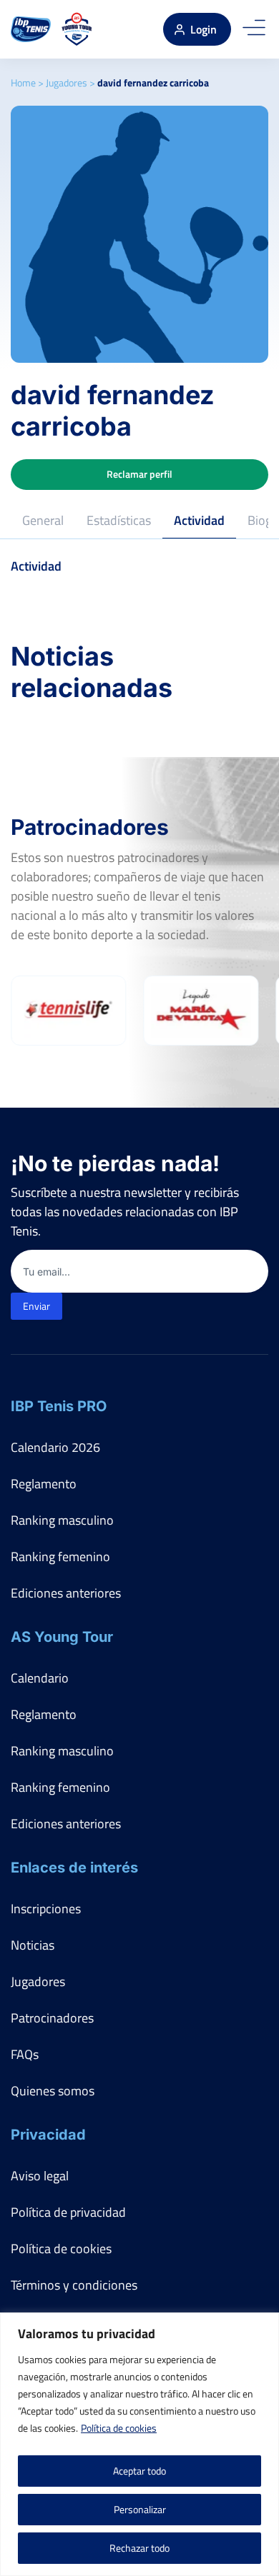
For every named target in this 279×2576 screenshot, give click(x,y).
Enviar (36, 1306)
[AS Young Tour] (77, 29)
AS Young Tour (62, 1637)
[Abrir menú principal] (254, 29)
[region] (139, 2444)
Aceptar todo (139, 2471)
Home (23, 82)
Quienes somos (53, 2091)
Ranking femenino (60, 1557)
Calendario (40, 1678)
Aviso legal (40, 2176)
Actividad (199, 520)
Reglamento (44, 1484)
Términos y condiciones (74, 2285)
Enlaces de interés (74, 1868)
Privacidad (48, 2135)
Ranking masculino (62, 1520)
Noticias (33, 1945)
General (43, 520)
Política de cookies (119, 2428)
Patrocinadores (52, 2018)
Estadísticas (119, 520)
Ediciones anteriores (66, 1593)
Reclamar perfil (139, 474)
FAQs (25, 2054)
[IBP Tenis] (31, 29)
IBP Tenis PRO (59, 1406)
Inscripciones (46, 1909)
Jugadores (67, 82)
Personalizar (140, 2509)
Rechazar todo (139, 2548)
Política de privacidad (68, 2212)
